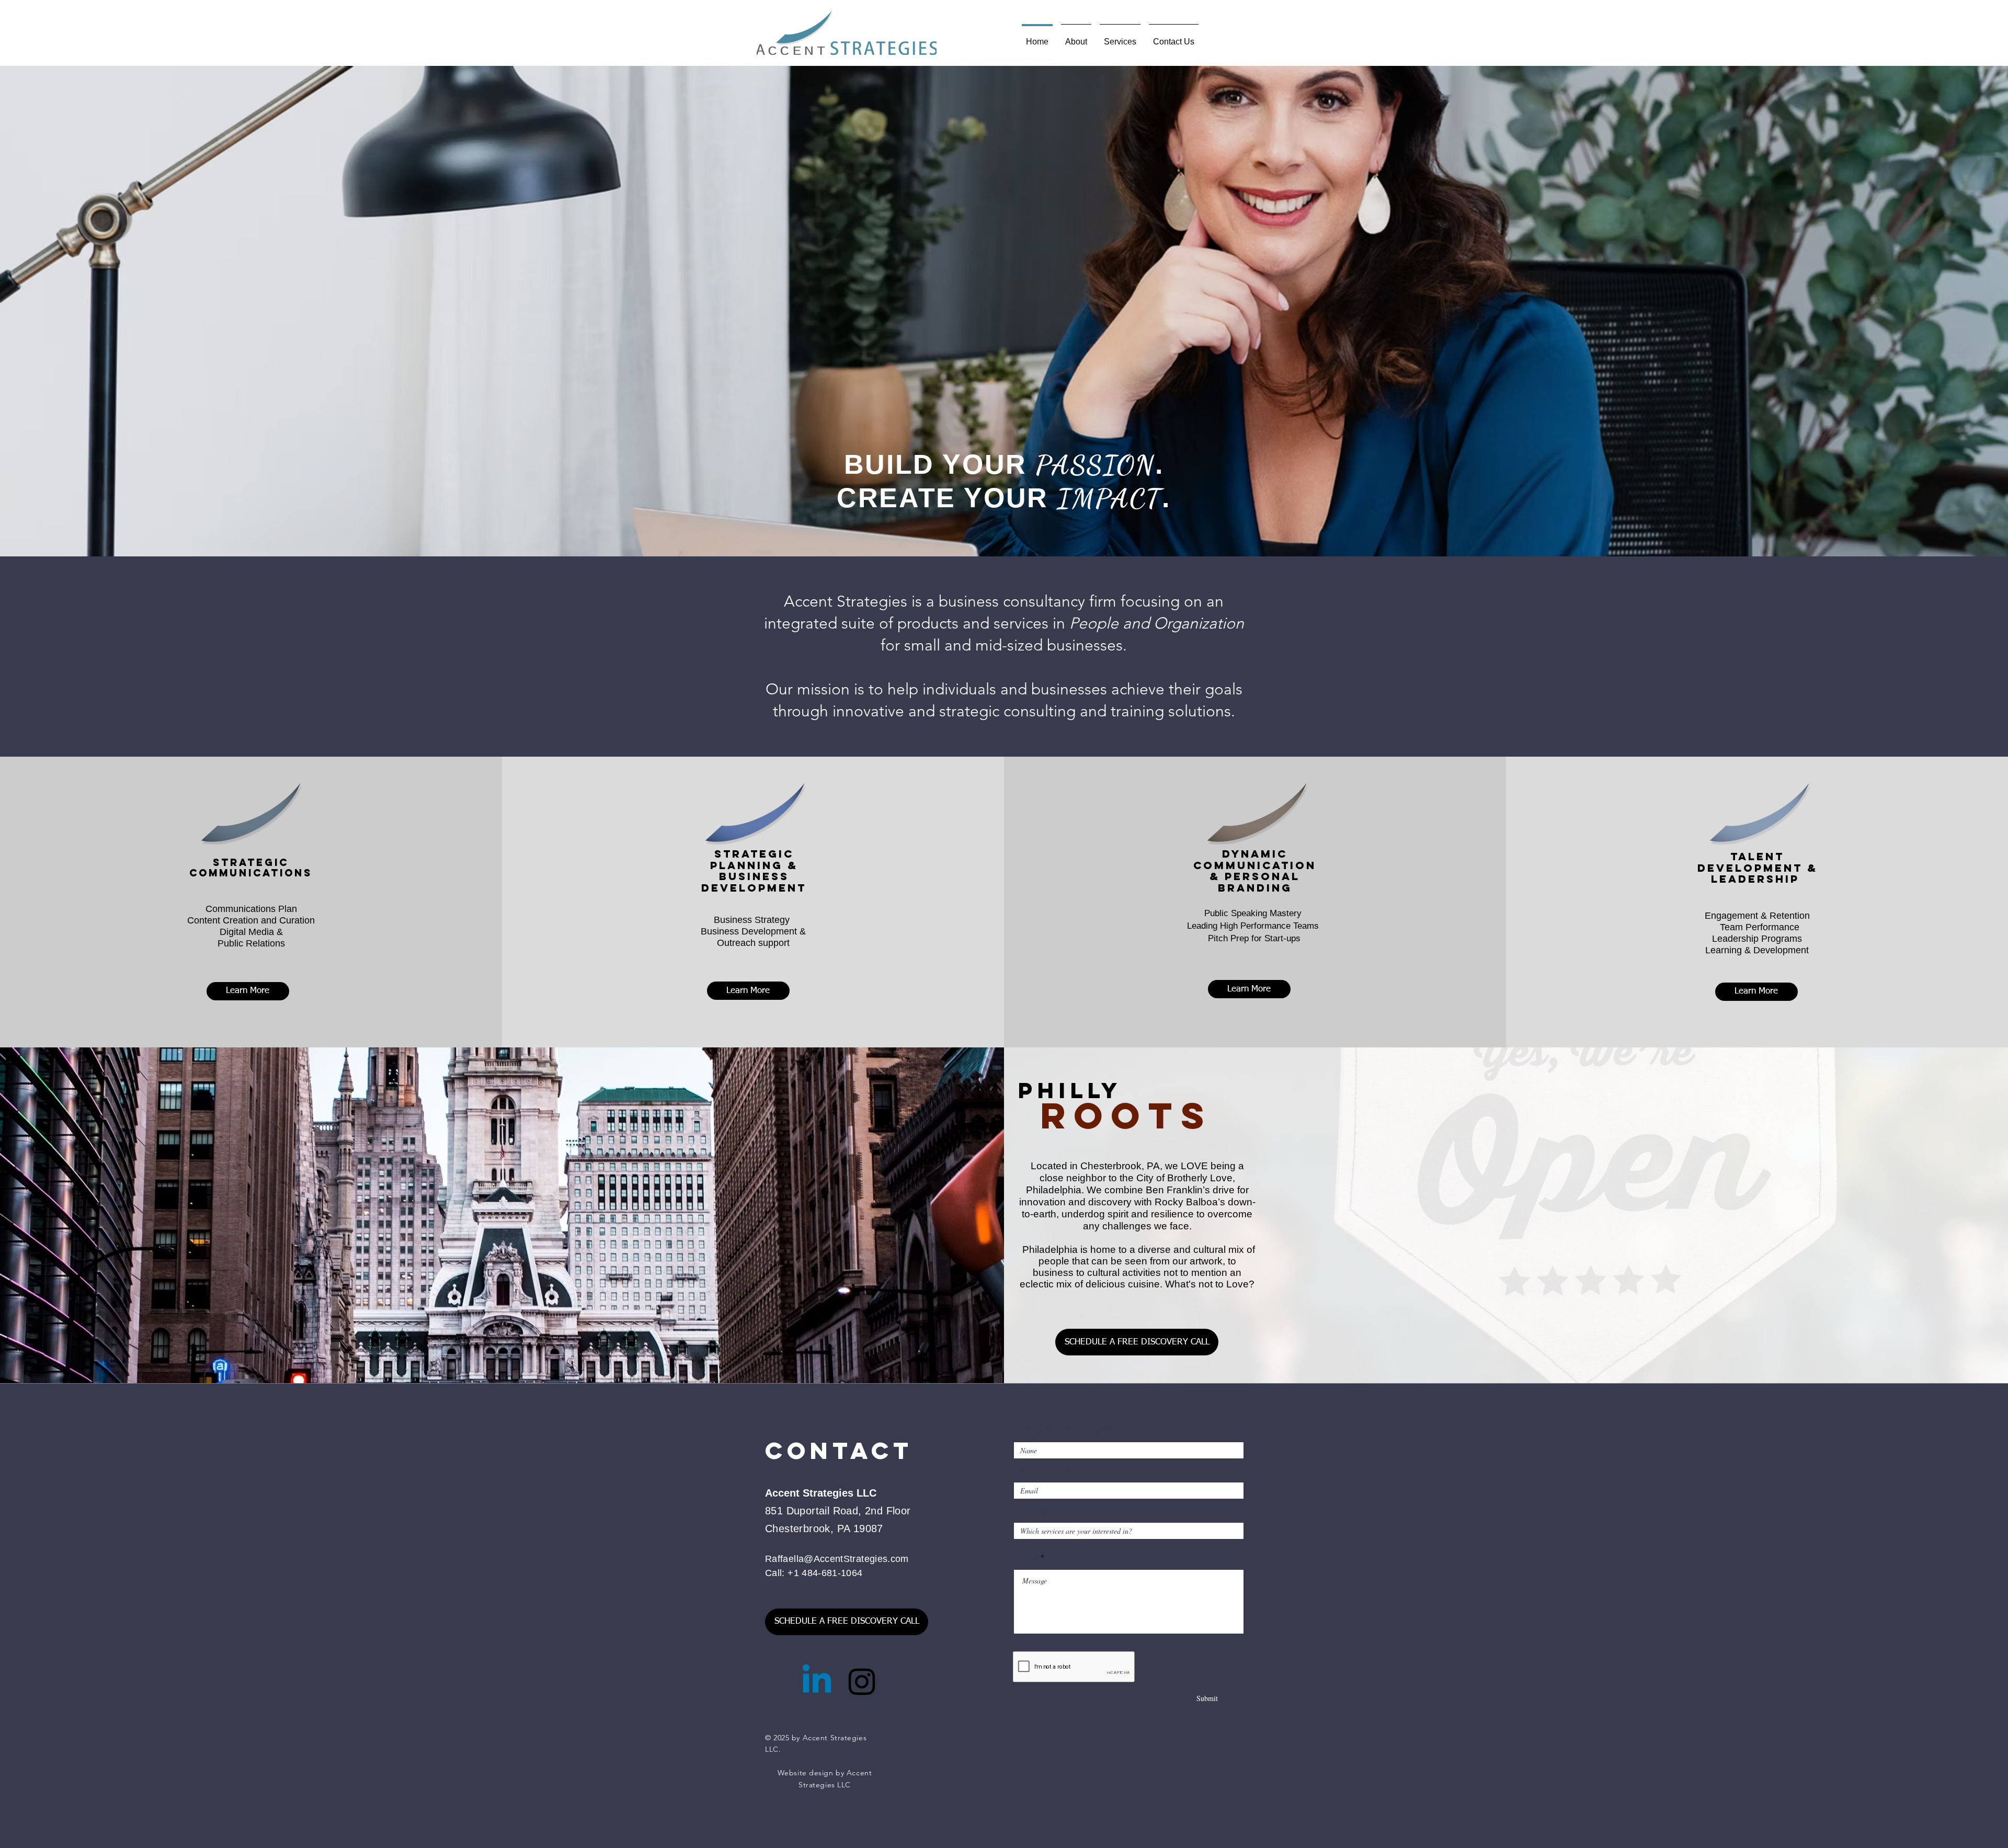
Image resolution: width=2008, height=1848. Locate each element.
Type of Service (1036, 1510)
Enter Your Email (1039, 1470)
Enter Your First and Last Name (1061, 1430)
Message (1026, 1557)
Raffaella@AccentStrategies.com (837, 1559)
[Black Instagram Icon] (862, 1682)
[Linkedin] (817, 1682)
